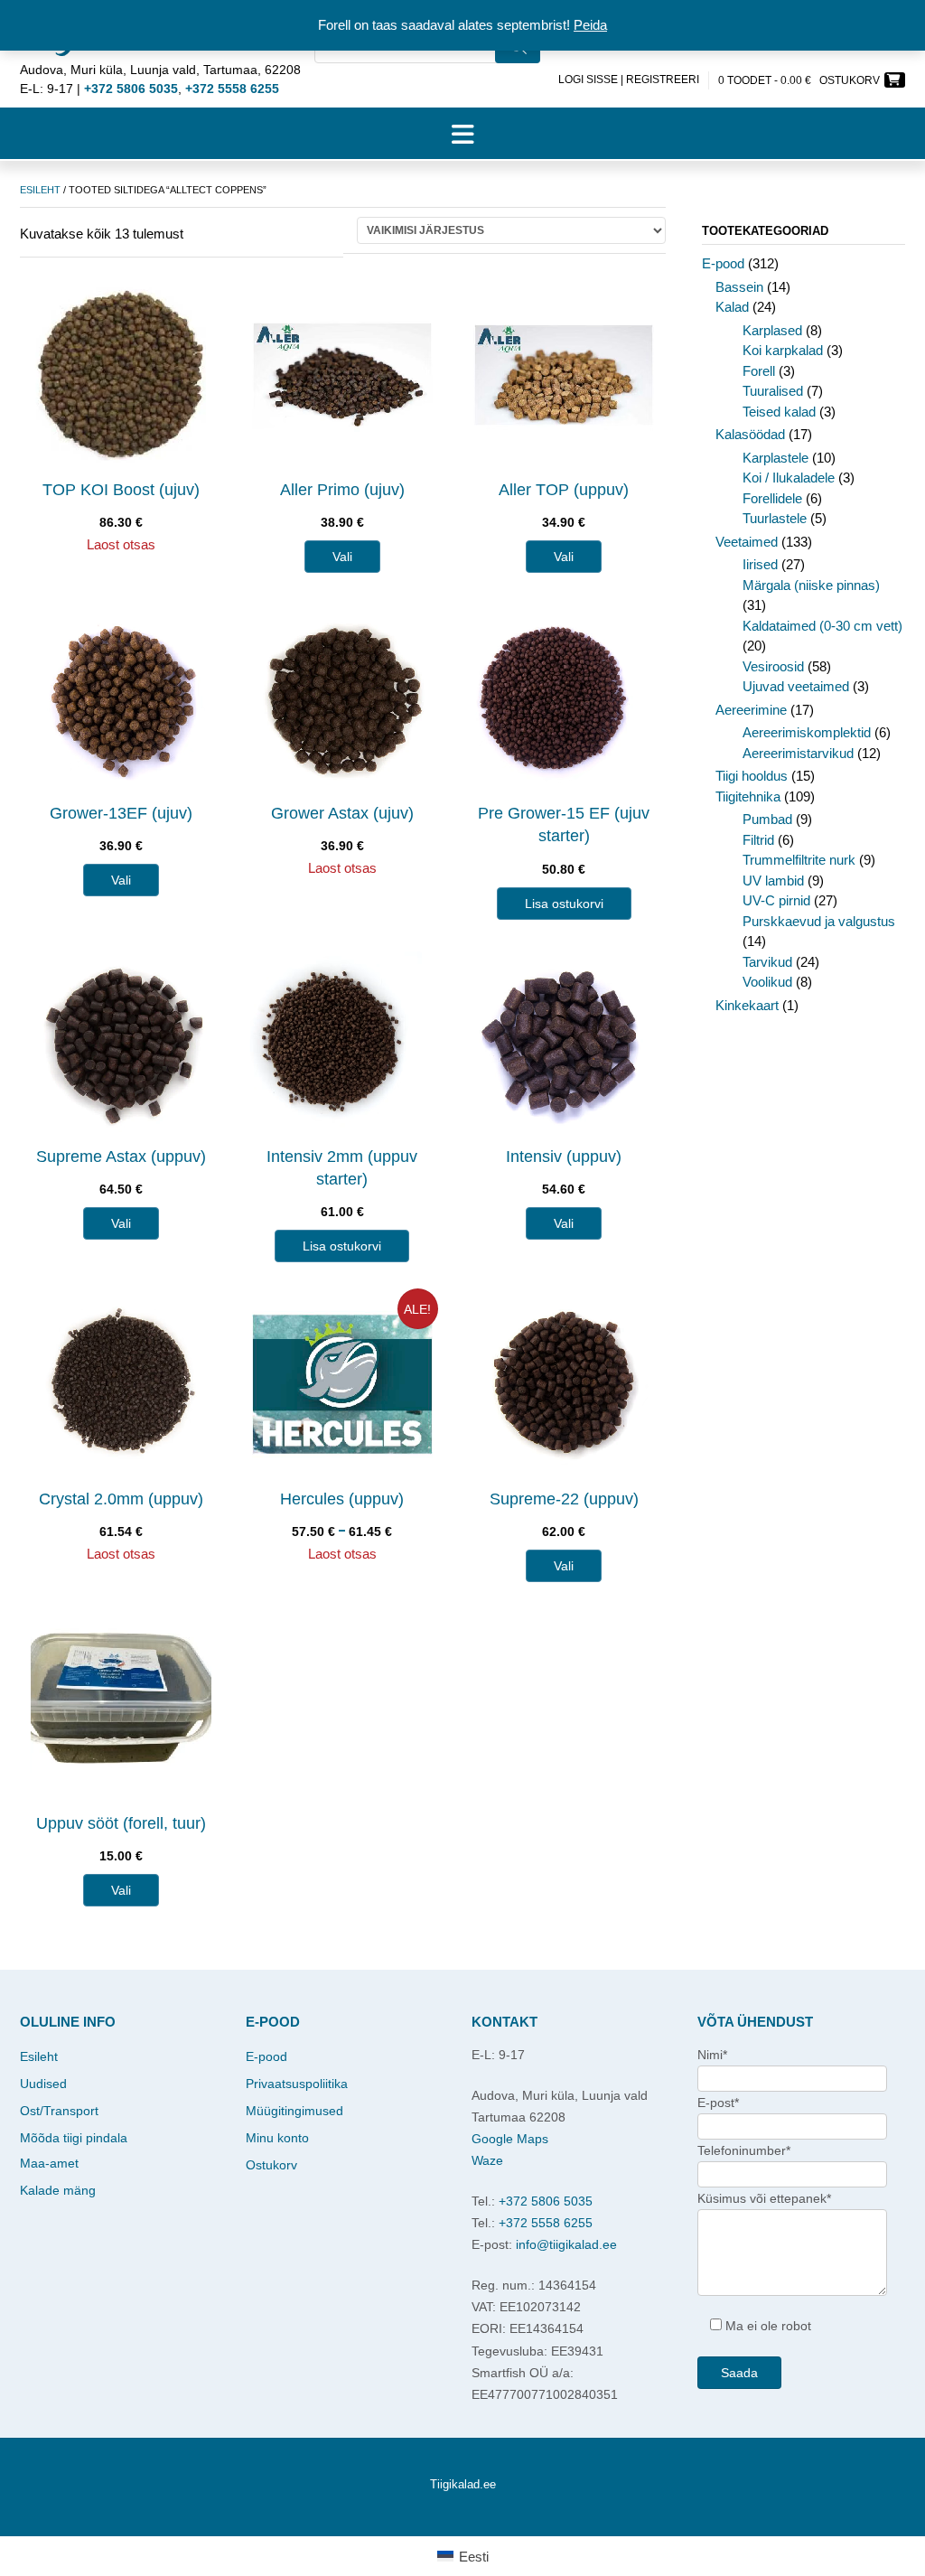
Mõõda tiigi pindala (74, 2138)
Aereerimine (751, 710)
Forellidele (772, 498)
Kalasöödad (750, 434)
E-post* (718, 2103)
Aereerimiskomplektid (807, 732)
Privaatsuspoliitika (297, 2084)
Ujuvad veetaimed (796, 686)
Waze (487, 2160)
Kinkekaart (747, 1005)
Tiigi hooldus (752, 776)
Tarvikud (767, 962)
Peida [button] (590, 25)
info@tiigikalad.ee (566, 2244)
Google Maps (510, 2139)
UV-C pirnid (776, 900)
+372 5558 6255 (546, 2223)
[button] (462, 134)
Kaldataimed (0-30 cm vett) (822, 626)
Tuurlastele (775, 518)
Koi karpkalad (783, 350)
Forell (759, 371)
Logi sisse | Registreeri (629, 80)
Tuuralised (773, 391)
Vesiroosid (773, 666)
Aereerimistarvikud (798, 753)
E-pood (723, 263)
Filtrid (758, 840)
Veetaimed (747, 542)
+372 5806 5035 (546, 2201)
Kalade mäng (58, 2190)
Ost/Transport (59, 2111)
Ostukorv (271, 2165)
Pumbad (767, 819)
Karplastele (776, 458)
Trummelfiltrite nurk (799, 860)
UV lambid (773, 881)
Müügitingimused (294, 2111)
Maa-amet (49, 2163)
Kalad (732, 307)
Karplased (772, 330)
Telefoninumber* (744, 2150)
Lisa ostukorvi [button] (564, 904)
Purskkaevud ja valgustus (819, 921)
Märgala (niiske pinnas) (811, 585)
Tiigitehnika (748, 796)
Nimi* (712, 2055)
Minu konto (277, 2138)
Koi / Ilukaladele (789, 478)
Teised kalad (779, 412)
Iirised (760, 564)
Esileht (40, 190)
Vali (342, 557)
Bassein (739, 287)
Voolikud (767, 982)
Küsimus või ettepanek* (764, 2198)
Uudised (43, 2084)
